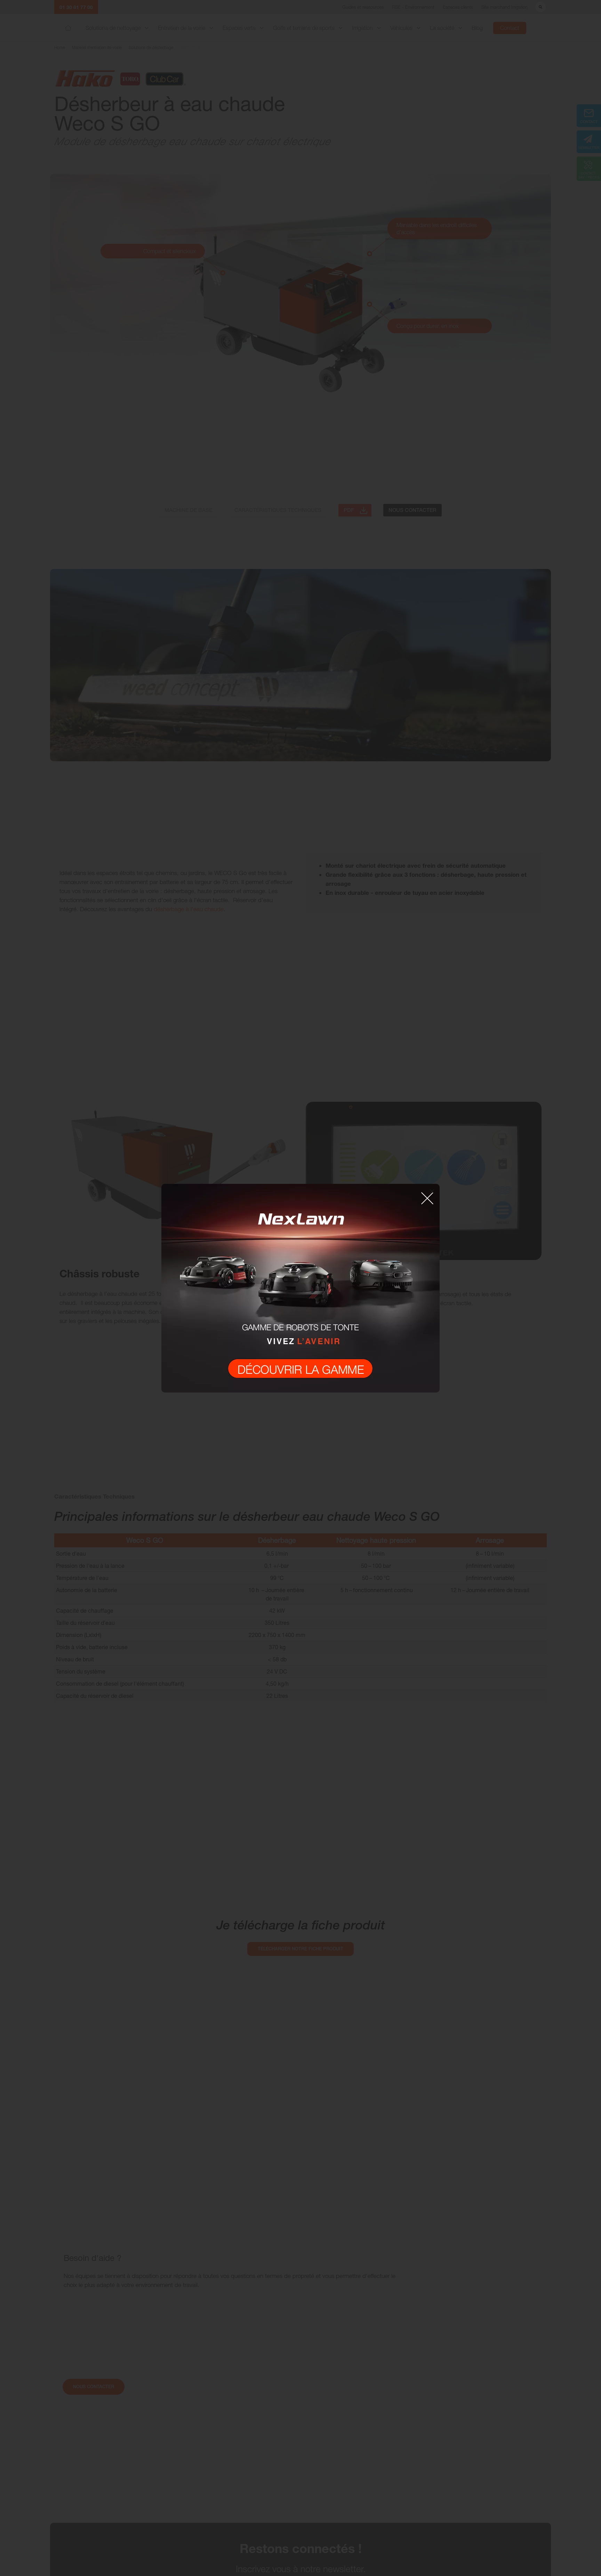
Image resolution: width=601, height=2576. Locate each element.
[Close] (432, 1191)
